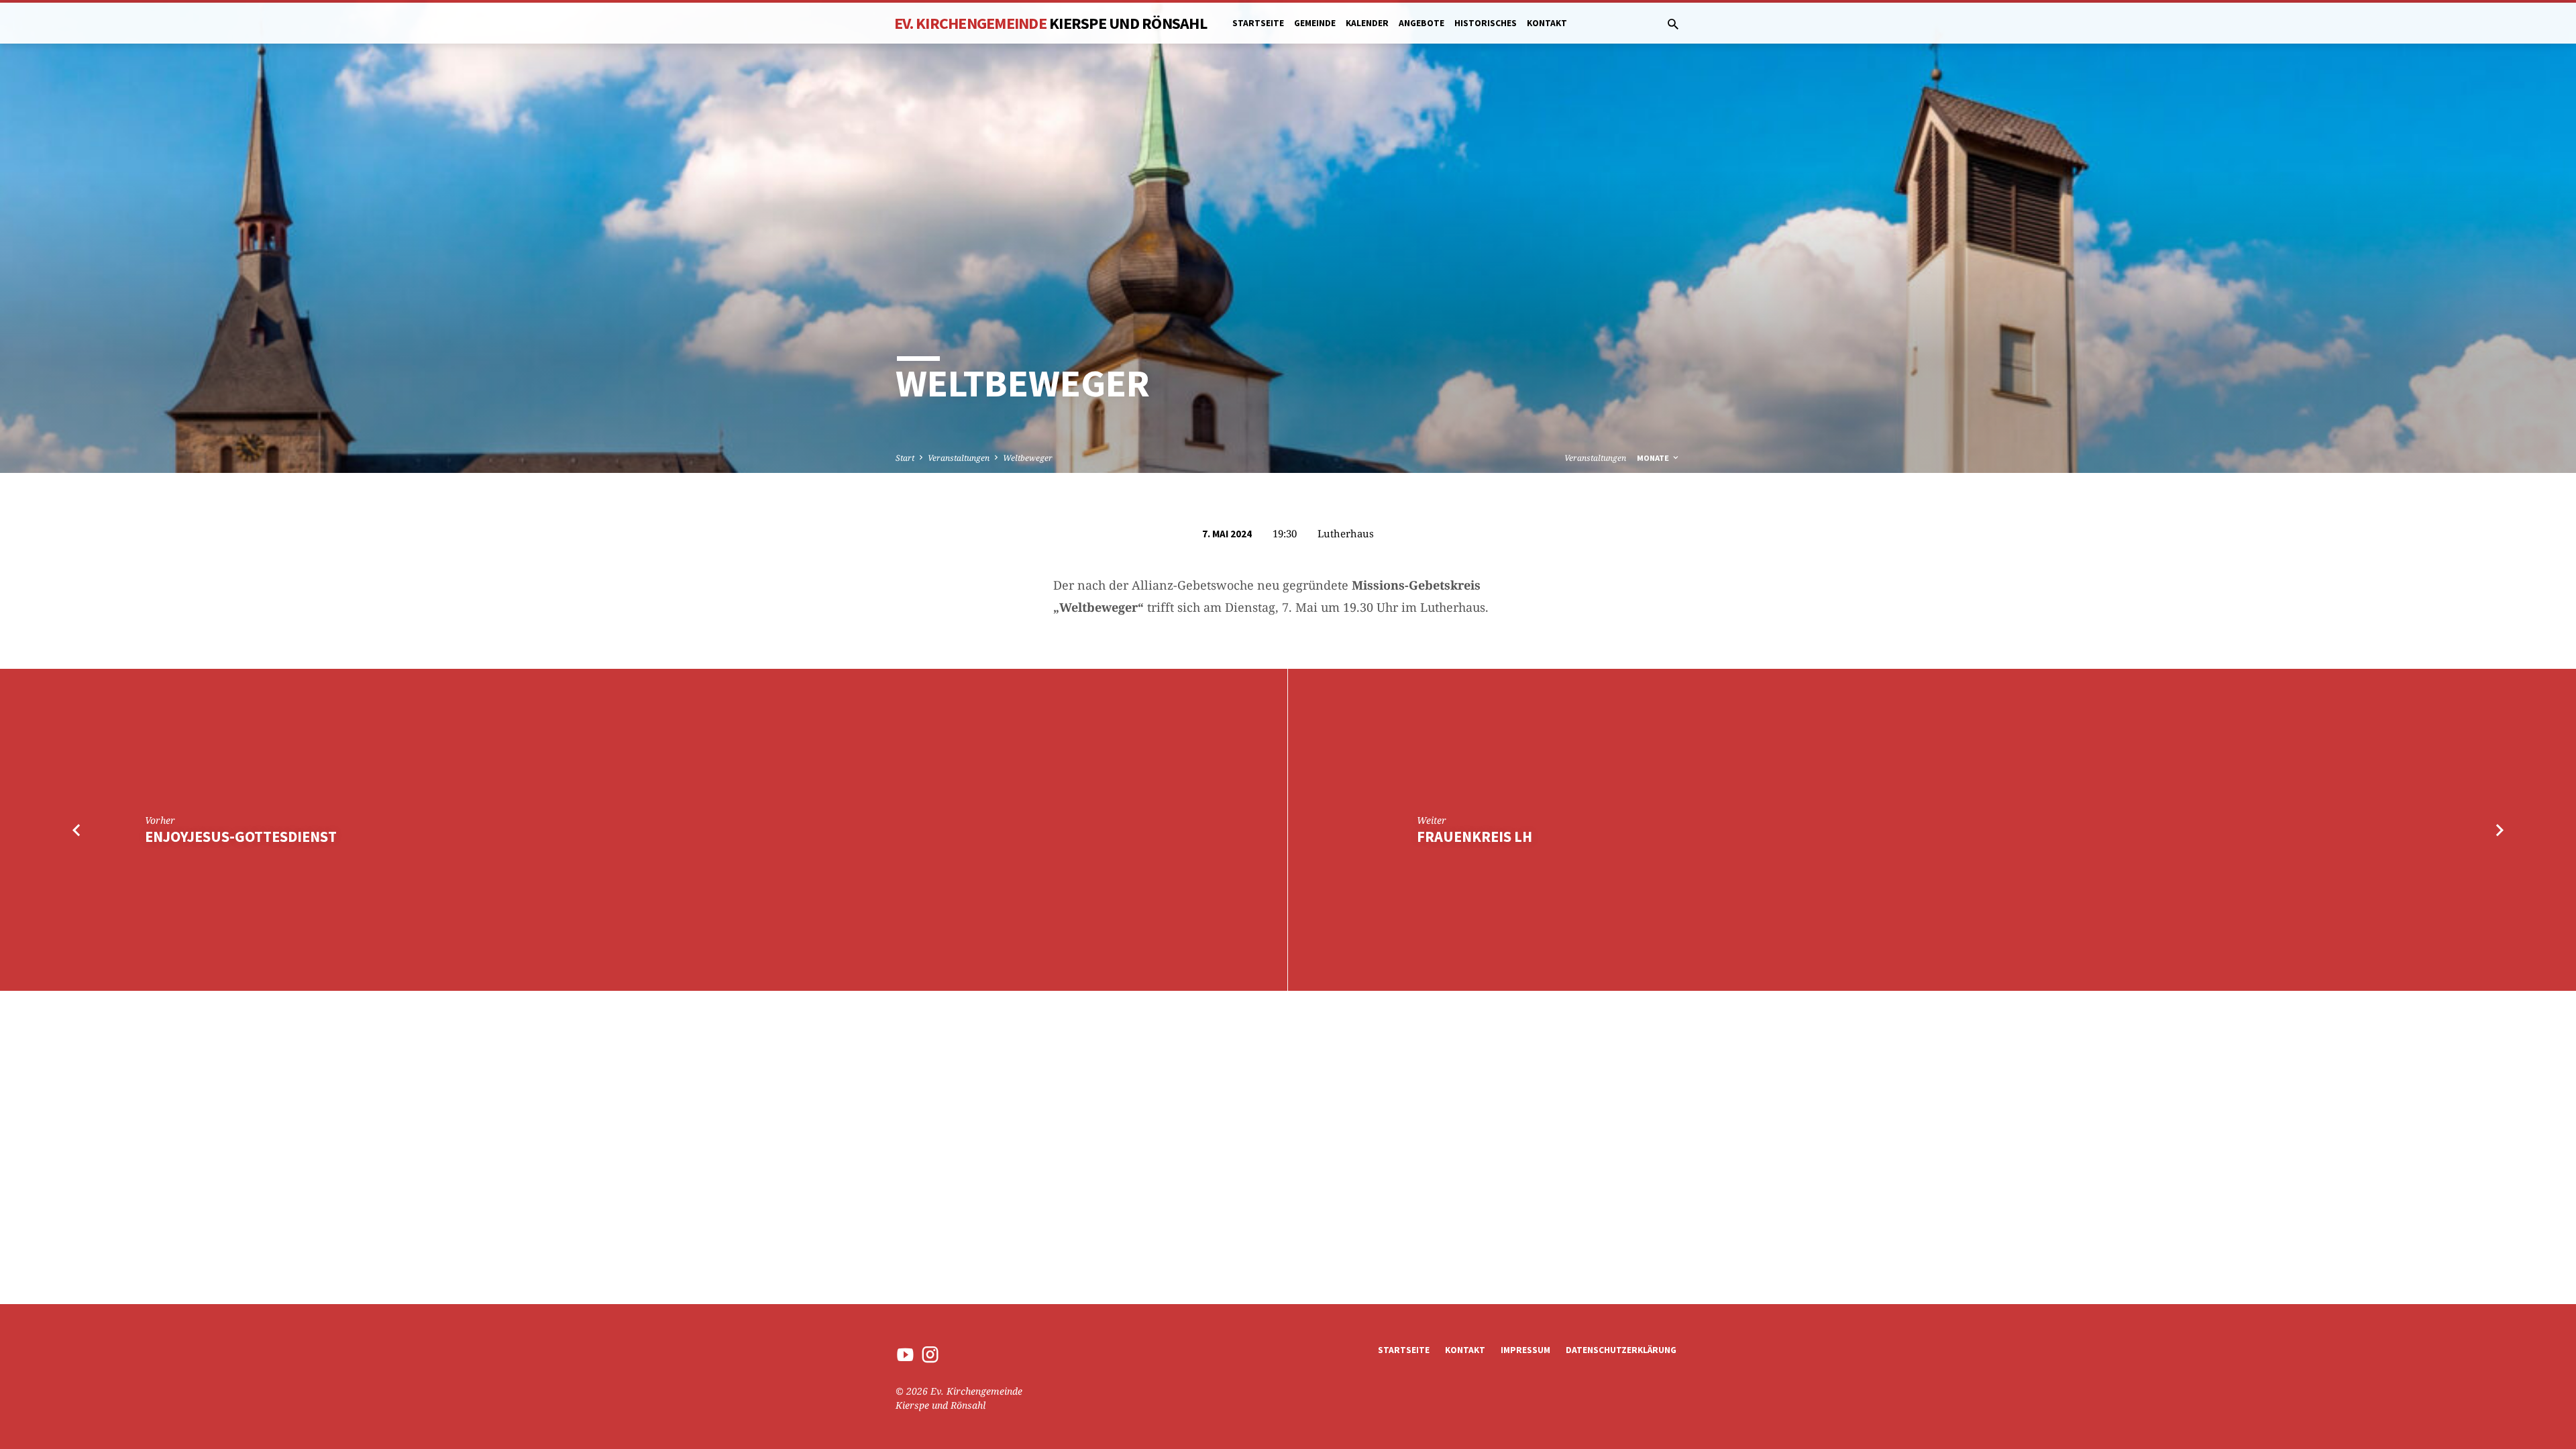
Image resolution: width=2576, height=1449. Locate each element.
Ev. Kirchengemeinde (1051, 23)
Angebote (1421, 23)
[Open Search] (1673, 24)
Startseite (1258, 23)
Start (905, 458)
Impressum (1525, 1350)
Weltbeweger (1028, 458)
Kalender (1367, 23)
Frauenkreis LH (1474, 837)
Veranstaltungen (959, 458)
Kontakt (1547, 23)
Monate (1654, 458)
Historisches (1486, 23)
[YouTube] (905, 1354)
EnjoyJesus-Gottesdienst (241, 837)
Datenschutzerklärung (1621, 1350)
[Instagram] (930, 1354)
